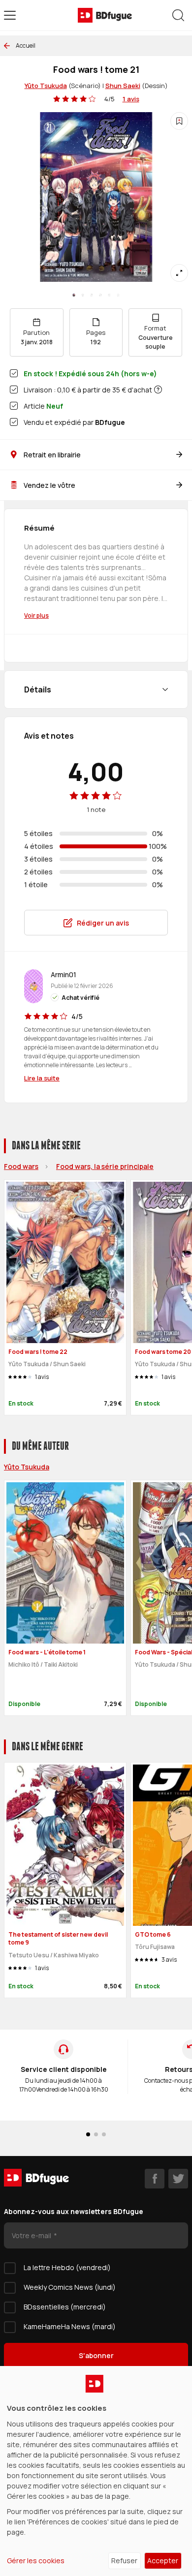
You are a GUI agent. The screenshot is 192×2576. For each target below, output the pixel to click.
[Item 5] (118, 295)
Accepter (163, 2561)
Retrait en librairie (52, 455)
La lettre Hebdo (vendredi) (67, 2267)
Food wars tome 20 (163, 1352)
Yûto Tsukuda (46, 86)
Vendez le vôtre (49, 485)
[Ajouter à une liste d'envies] (179, 121)
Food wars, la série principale (105, 1166)
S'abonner (96, 2355)
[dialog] (96, 2471)
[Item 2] (92, 295)
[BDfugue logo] (105, 15)
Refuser (124, 2561)
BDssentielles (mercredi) (65, 2307)
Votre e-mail (32, 2235)
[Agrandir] (179, 273)
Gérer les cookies (36, 2561)
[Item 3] (100, 295)
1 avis (131, 99)
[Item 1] (83, 295)
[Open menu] (10, 15)
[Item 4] (109, 295)
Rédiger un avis (103, 923)
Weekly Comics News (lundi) (70, 2287)
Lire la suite (42, 1078)
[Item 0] (74, 295)
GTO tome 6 (153, 1934)
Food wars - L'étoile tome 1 (47, 1652)
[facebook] (155, 2179)
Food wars (21, 1166)
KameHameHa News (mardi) (70, 2326)
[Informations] (158, 389)
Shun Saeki (123, 86)
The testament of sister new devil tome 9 (58, 1939)
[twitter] (178, 2179)
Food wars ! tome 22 (38, 1352)
